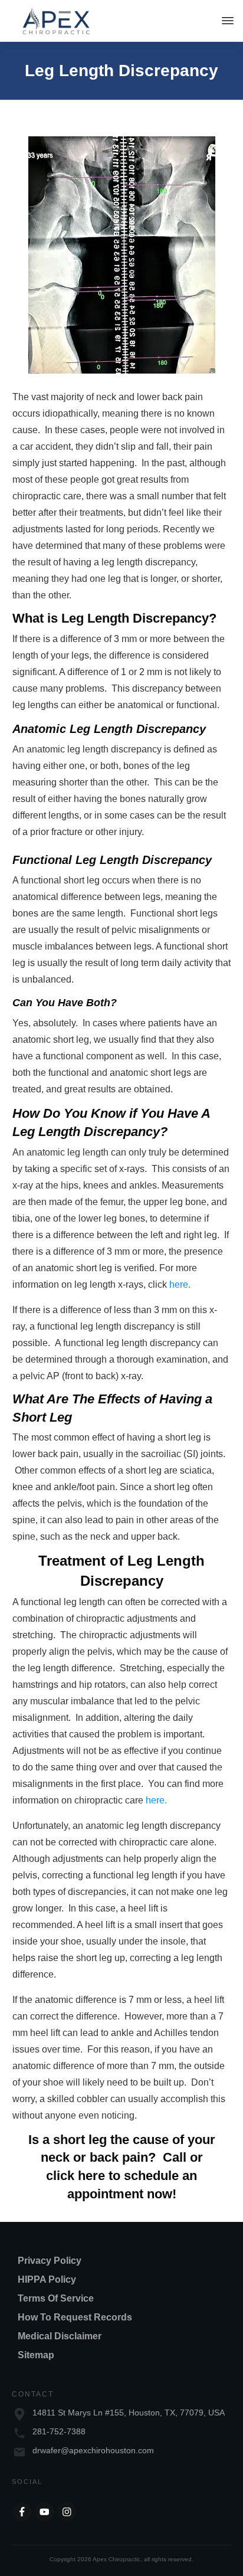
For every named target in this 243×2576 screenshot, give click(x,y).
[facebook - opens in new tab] (22, 2512)
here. (180, 1284)
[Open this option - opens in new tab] (44, 2512)
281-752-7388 (59, 2431)
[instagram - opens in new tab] (67, 2512)
